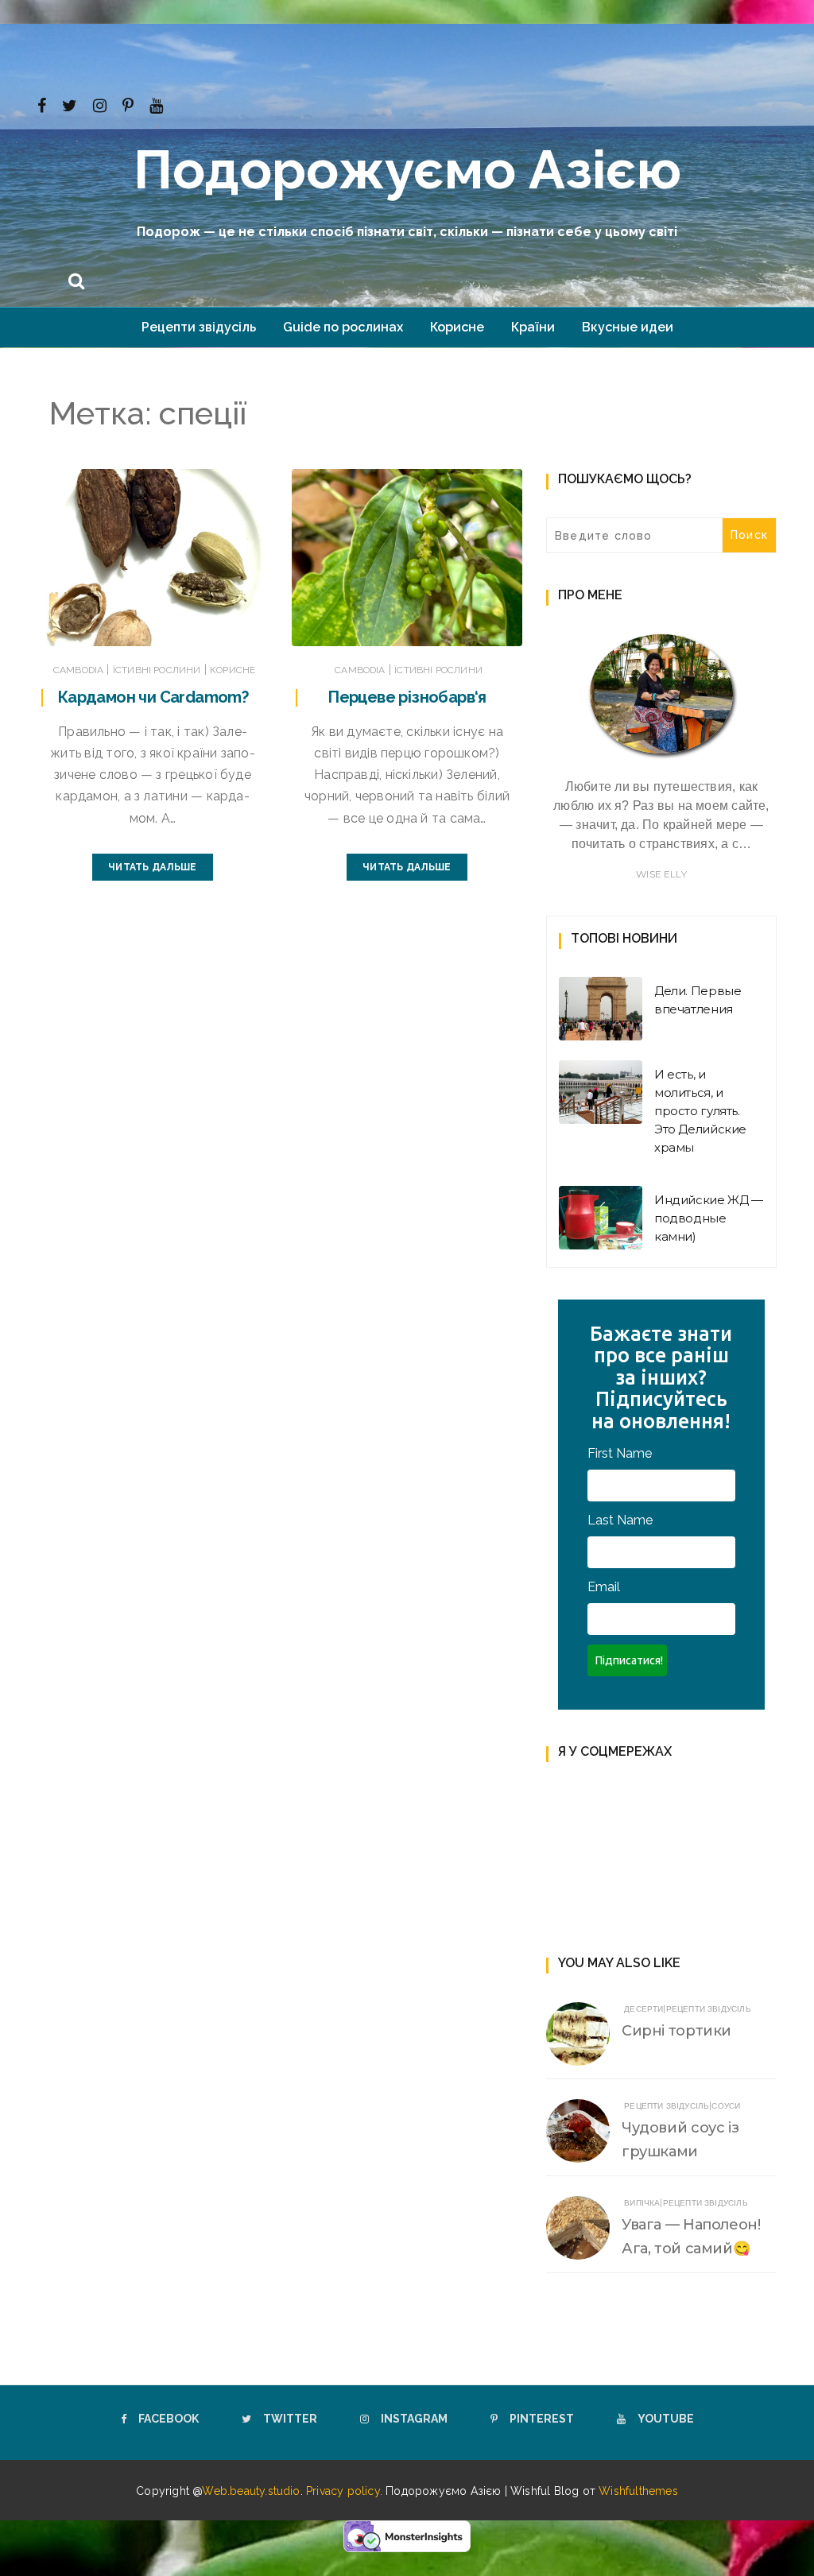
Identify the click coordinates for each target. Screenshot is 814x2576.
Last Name (620, 1520)
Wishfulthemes (638, 2491)
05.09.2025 (223, 630)
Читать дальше (152, 867)
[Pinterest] (128, 104)
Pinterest (542, 2419)
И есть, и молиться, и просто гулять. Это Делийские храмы (700, 1111)
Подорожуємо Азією (407, 169)
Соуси (726, 2106)
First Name (620, 1453)
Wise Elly (661, 874)
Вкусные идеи (628, 327)
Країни (533, 327)
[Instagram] (100, 104)
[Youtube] (156, 104)
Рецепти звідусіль (199, 327)
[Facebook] (42, 104)
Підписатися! (629, 1660)
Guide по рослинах (343, 327)
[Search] (76, 279)
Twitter (290, 2419)
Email (604, 1587)
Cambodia (78, 670)
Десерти (643, 2009)
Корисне (457, 327)
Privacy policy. (346, 2491)
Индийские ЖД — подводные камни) (709, 1218)
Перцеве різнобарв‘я (407, 697)
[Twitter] (70, 104)
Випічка (642, 2203)
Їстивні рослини (157, 670)
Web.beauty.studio (251, 2491)
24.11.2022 (479, 630)
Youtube (666, 2419)
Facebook (169, 2419)
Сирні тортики (676, 2031)
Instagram (414, 2419)
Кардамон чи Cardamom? (153, 697)
